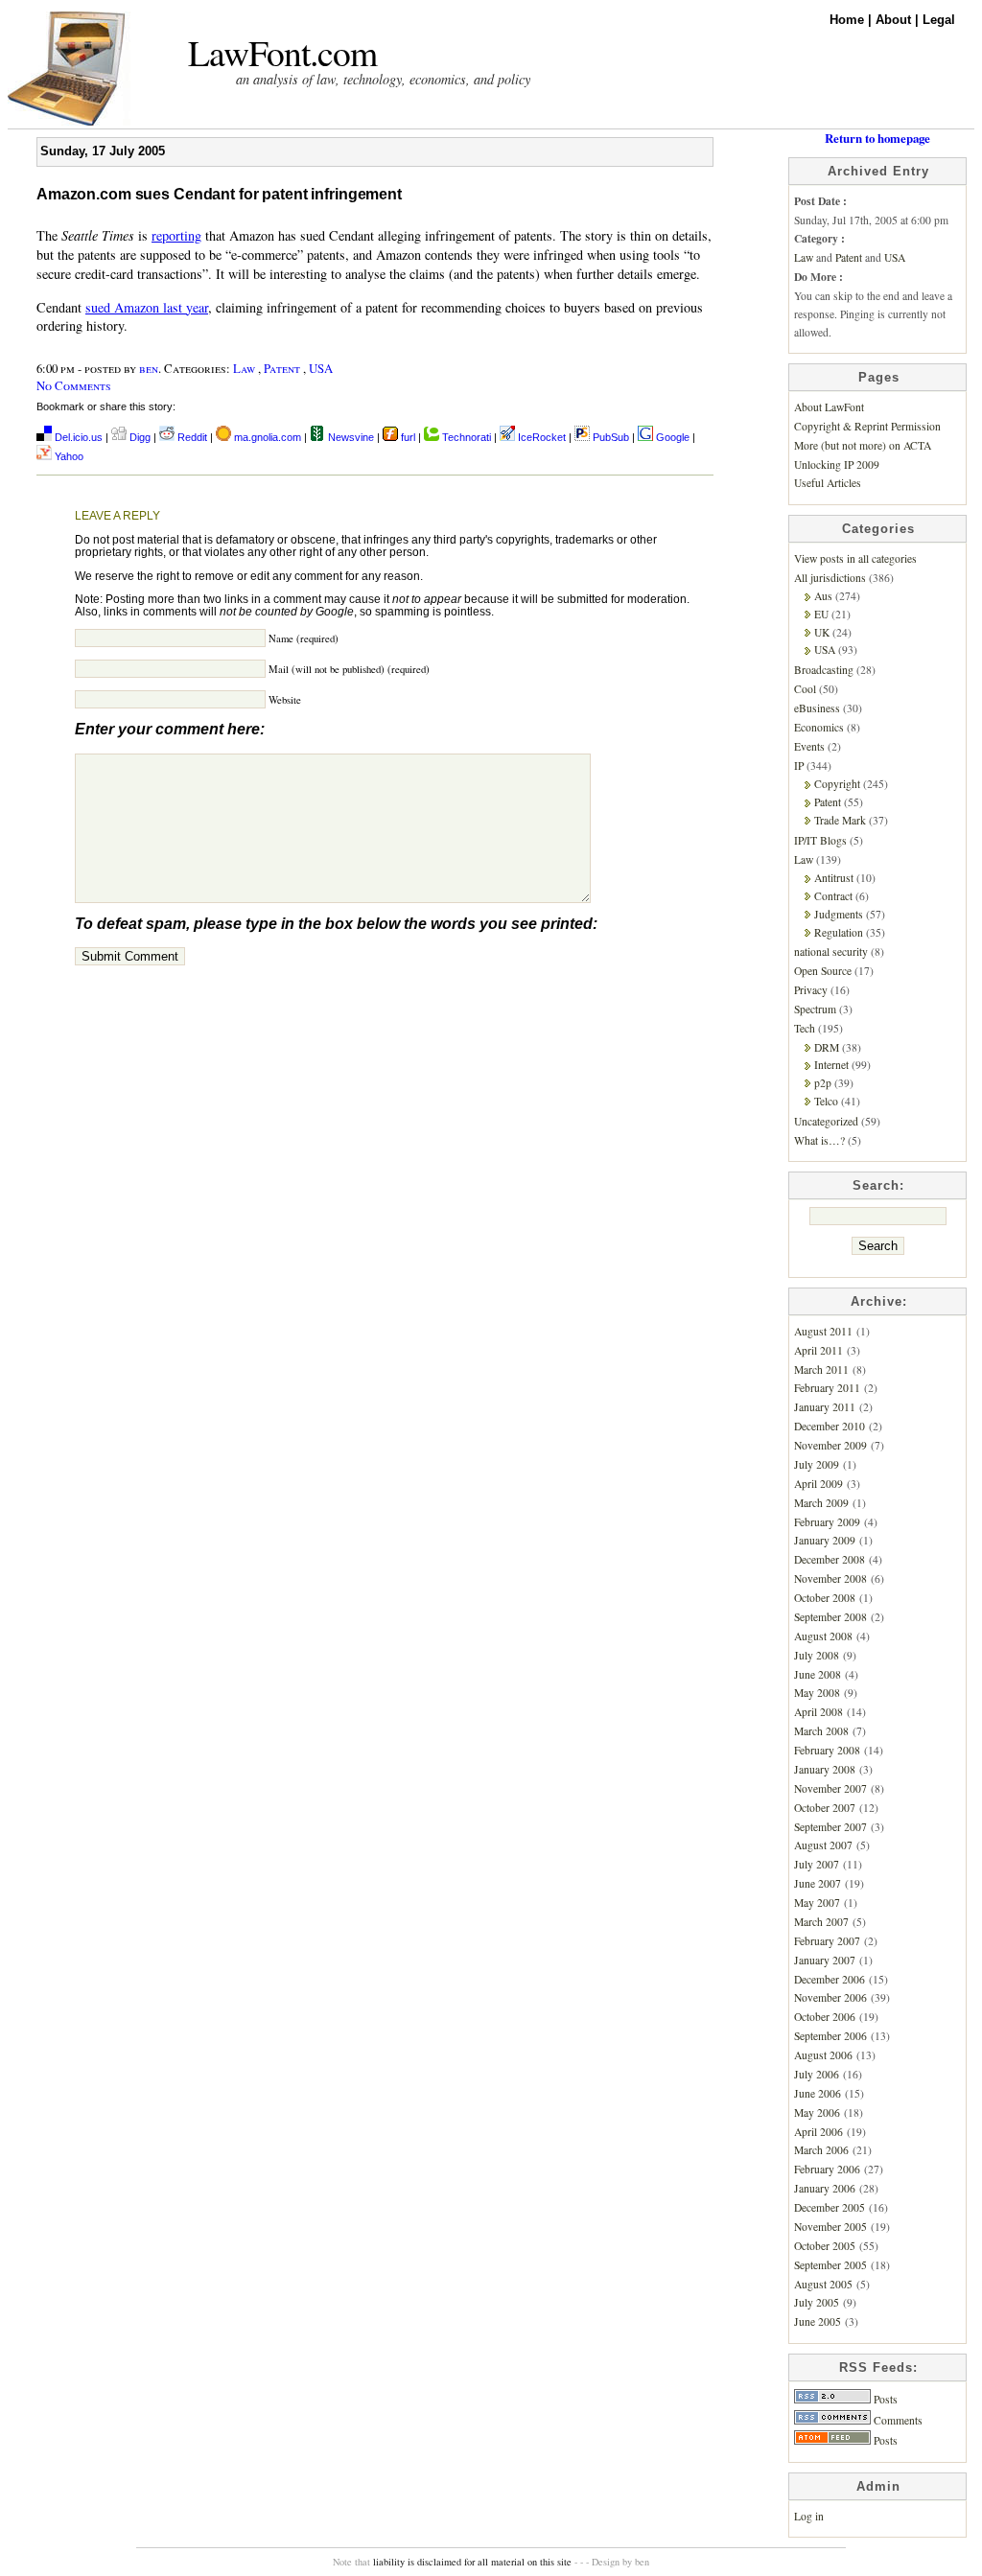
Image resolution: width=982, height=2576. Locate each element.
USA (321, 368)
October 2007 (825, 1808)
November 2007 (830, 1788)
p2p (823, 1083)
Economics (819, 727)
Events (809, 746)
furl (408, 437)
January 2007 (825, 1960)
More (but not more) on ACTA (863, 445)
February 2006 (827, 2169)
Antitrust (834, 878)
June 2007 (818, 1883)
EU (821, 614)
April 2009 (818, 1484)
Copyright (837, 784)
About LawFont (829, 407)
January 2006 (825, 2188)
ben (149, 368)
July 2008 (817, 1655)
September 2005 (830, 2265)
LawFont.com (282, 52)
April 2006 (818, 2132)
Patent (282, 368)
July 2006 (817, 2074)
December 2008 (830, 1559)
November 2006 (830, 1997)
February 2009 (827, 1522)
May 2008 (817, 1693)
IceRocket (542, 437)
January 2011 (825, 1407)
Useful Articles (828, 483)
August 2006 (823, 2055)
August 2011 (823, 1331)
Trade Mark (840, 820)
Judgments (839, 914)
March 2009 (821, 1503)
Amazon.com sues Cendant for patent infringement (219, 194)
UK (822, 632)
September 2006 (830, 2036)
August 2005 (823, 2284)
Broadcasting (824, 670)
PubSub (609, 437)
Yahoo (68, 456)
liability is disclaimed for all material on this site (472, 2562)
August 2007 (823, 1845)
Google (671, 437)
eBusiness (817, 708)
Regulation (839, 932)
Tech (805, 1028)
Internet (831, 1065)
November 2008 (830, 1578)
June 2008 (818, 1674)
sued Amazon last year (147, 307)
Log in (809, 2516)
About (895, 20)
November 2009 (830, 1445)
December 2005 (830, 2207)
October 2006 (825, 2017)
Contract (833, 896)
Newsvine (350, 437)
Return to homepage (877, 138)
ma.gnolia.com (266, 437)
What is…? (819, 1140)
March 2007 (821, 1922)
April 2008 (818, 1712)
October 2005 (825, 2246)
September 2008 (830, 1617)
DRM (827, 1047)
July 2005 (817, 2302)
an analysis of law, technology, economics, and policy (383, 79)
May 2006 (817, 2112)
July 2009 (817, 1464)
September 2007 (830, 1827)
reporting (176, 235)
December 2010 (830, 1426)
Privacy (811, 990)
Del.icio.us (77, 437)
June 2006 (818, 2093)
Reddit (191, 437)
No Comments (74, 385)
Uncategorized (826, 1121)
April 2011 (818, 1350)
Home (849, 20)
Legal (939, 20)
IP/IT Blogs (820, 840)
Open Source (823, 971)
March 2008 (821, 1731)
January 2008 (825, 1769)
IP (799, 766)
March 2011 (821, 1369)
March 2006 (821, 2150)
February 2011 (827, 1388)
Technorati (465, 437)
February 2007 (827, 1941)
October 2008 (825, 1598)
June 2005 (818, 2321)
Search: (878, 1185)
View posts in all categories (855, 558)
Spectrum (815, 1009)
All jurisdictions (830, 578)
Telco (826, 1101)
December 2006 (830, 1979)
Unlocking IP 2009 (837, 464)
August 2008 (823, 1636)
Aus (823, 596)
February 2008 (827, 1750)
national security (831, 951)
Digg (139, 437)
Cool (805, 689)
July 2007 (817, 1864)
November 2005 (830, 2227)
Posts (884, 2399)
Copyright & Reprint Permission (867, 426)
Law (244, 368)
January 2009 (825, 1540)
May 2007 (817, 1903)
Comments (897, 2420)
